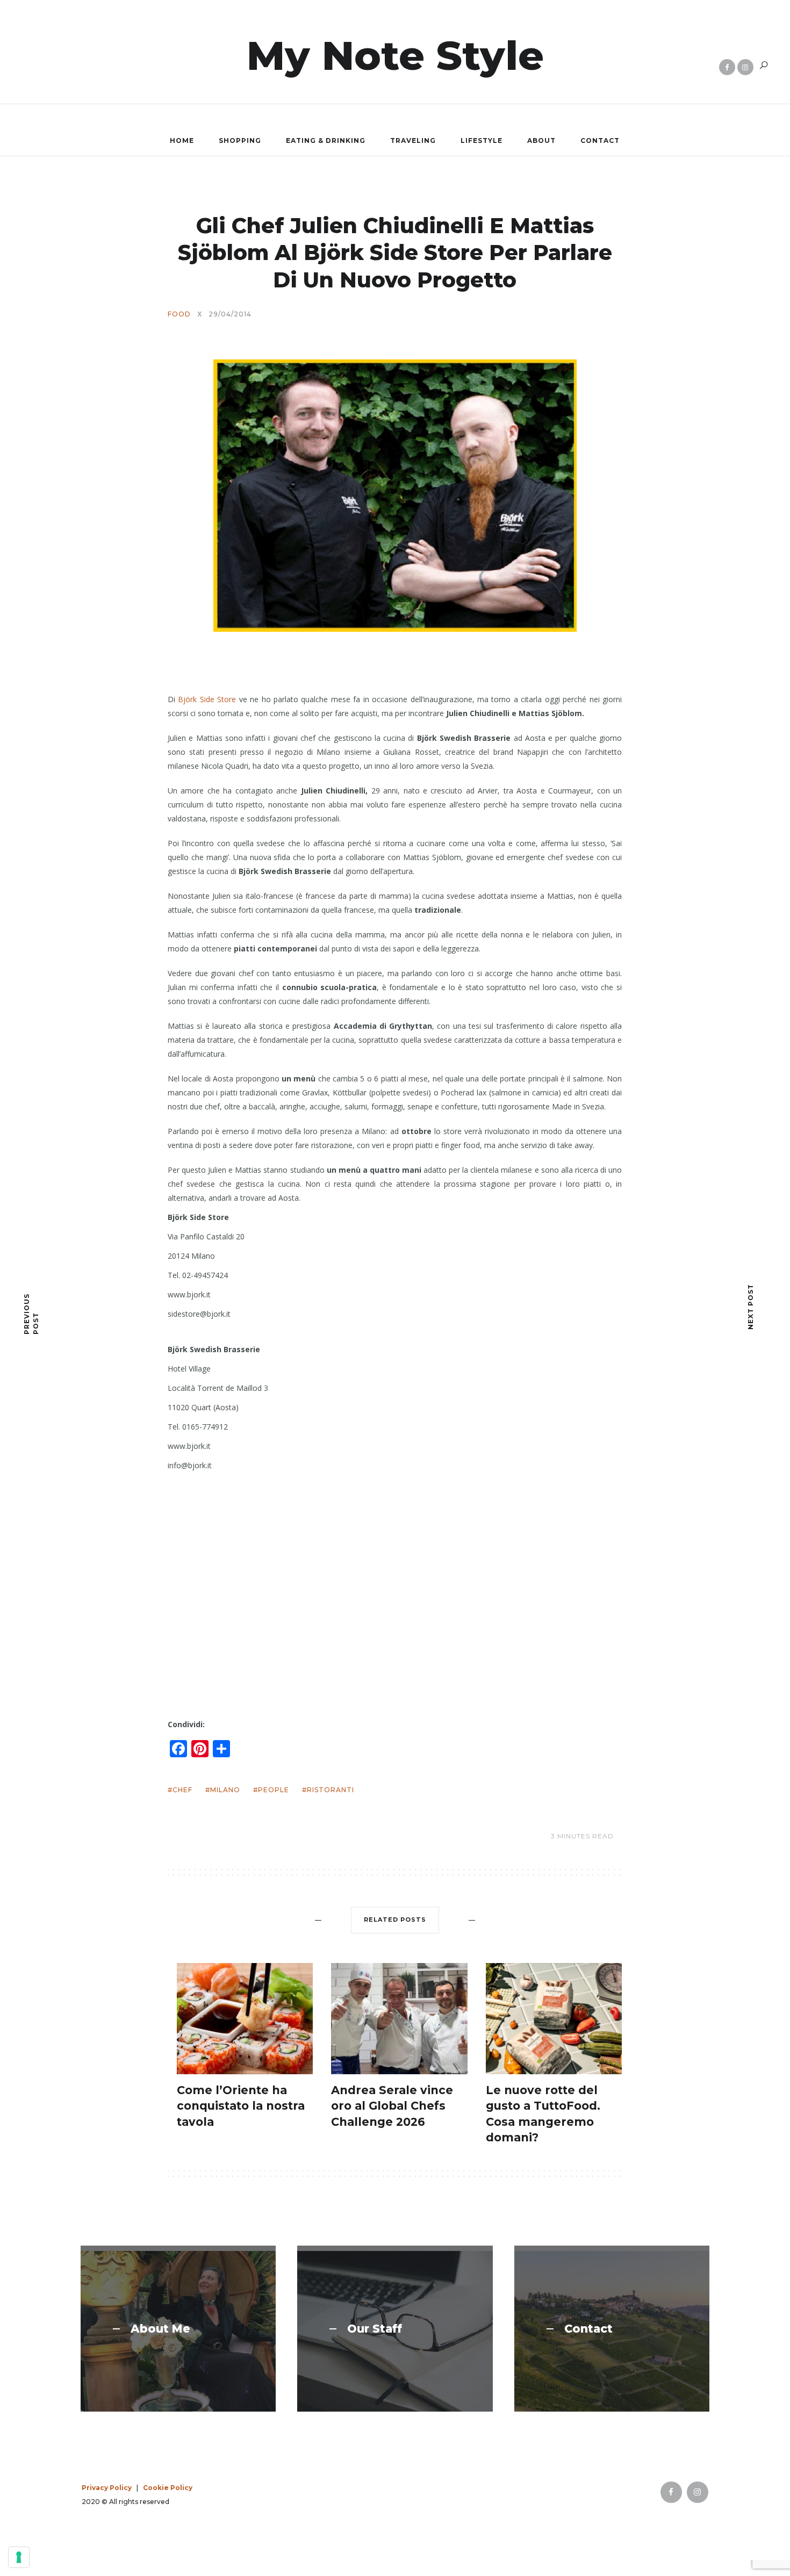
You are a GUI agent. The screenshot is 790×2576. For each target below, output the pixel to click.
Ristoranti (331, 1790)
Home (182, 140)
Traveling (413, 140)
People (274, 1790)
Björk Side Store (207, 699)
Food (179, 314)
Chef (182, 1790)
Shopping (240, 140)
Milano (225, 1790)
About (541, 140)
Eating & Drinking (326, 140)
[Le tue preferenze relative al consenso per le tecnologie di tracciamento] (19, 2557)
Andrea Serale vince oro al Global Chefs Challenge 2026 (392, 2106)
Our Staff (375, 2329)
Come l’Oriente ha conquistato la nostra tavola (241, 2106)
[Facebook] (727, 67)
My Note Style (395, 55)
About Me (160, 2329)
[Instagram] (745, 67)
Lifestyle (482, 140)
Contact (600, 140)
